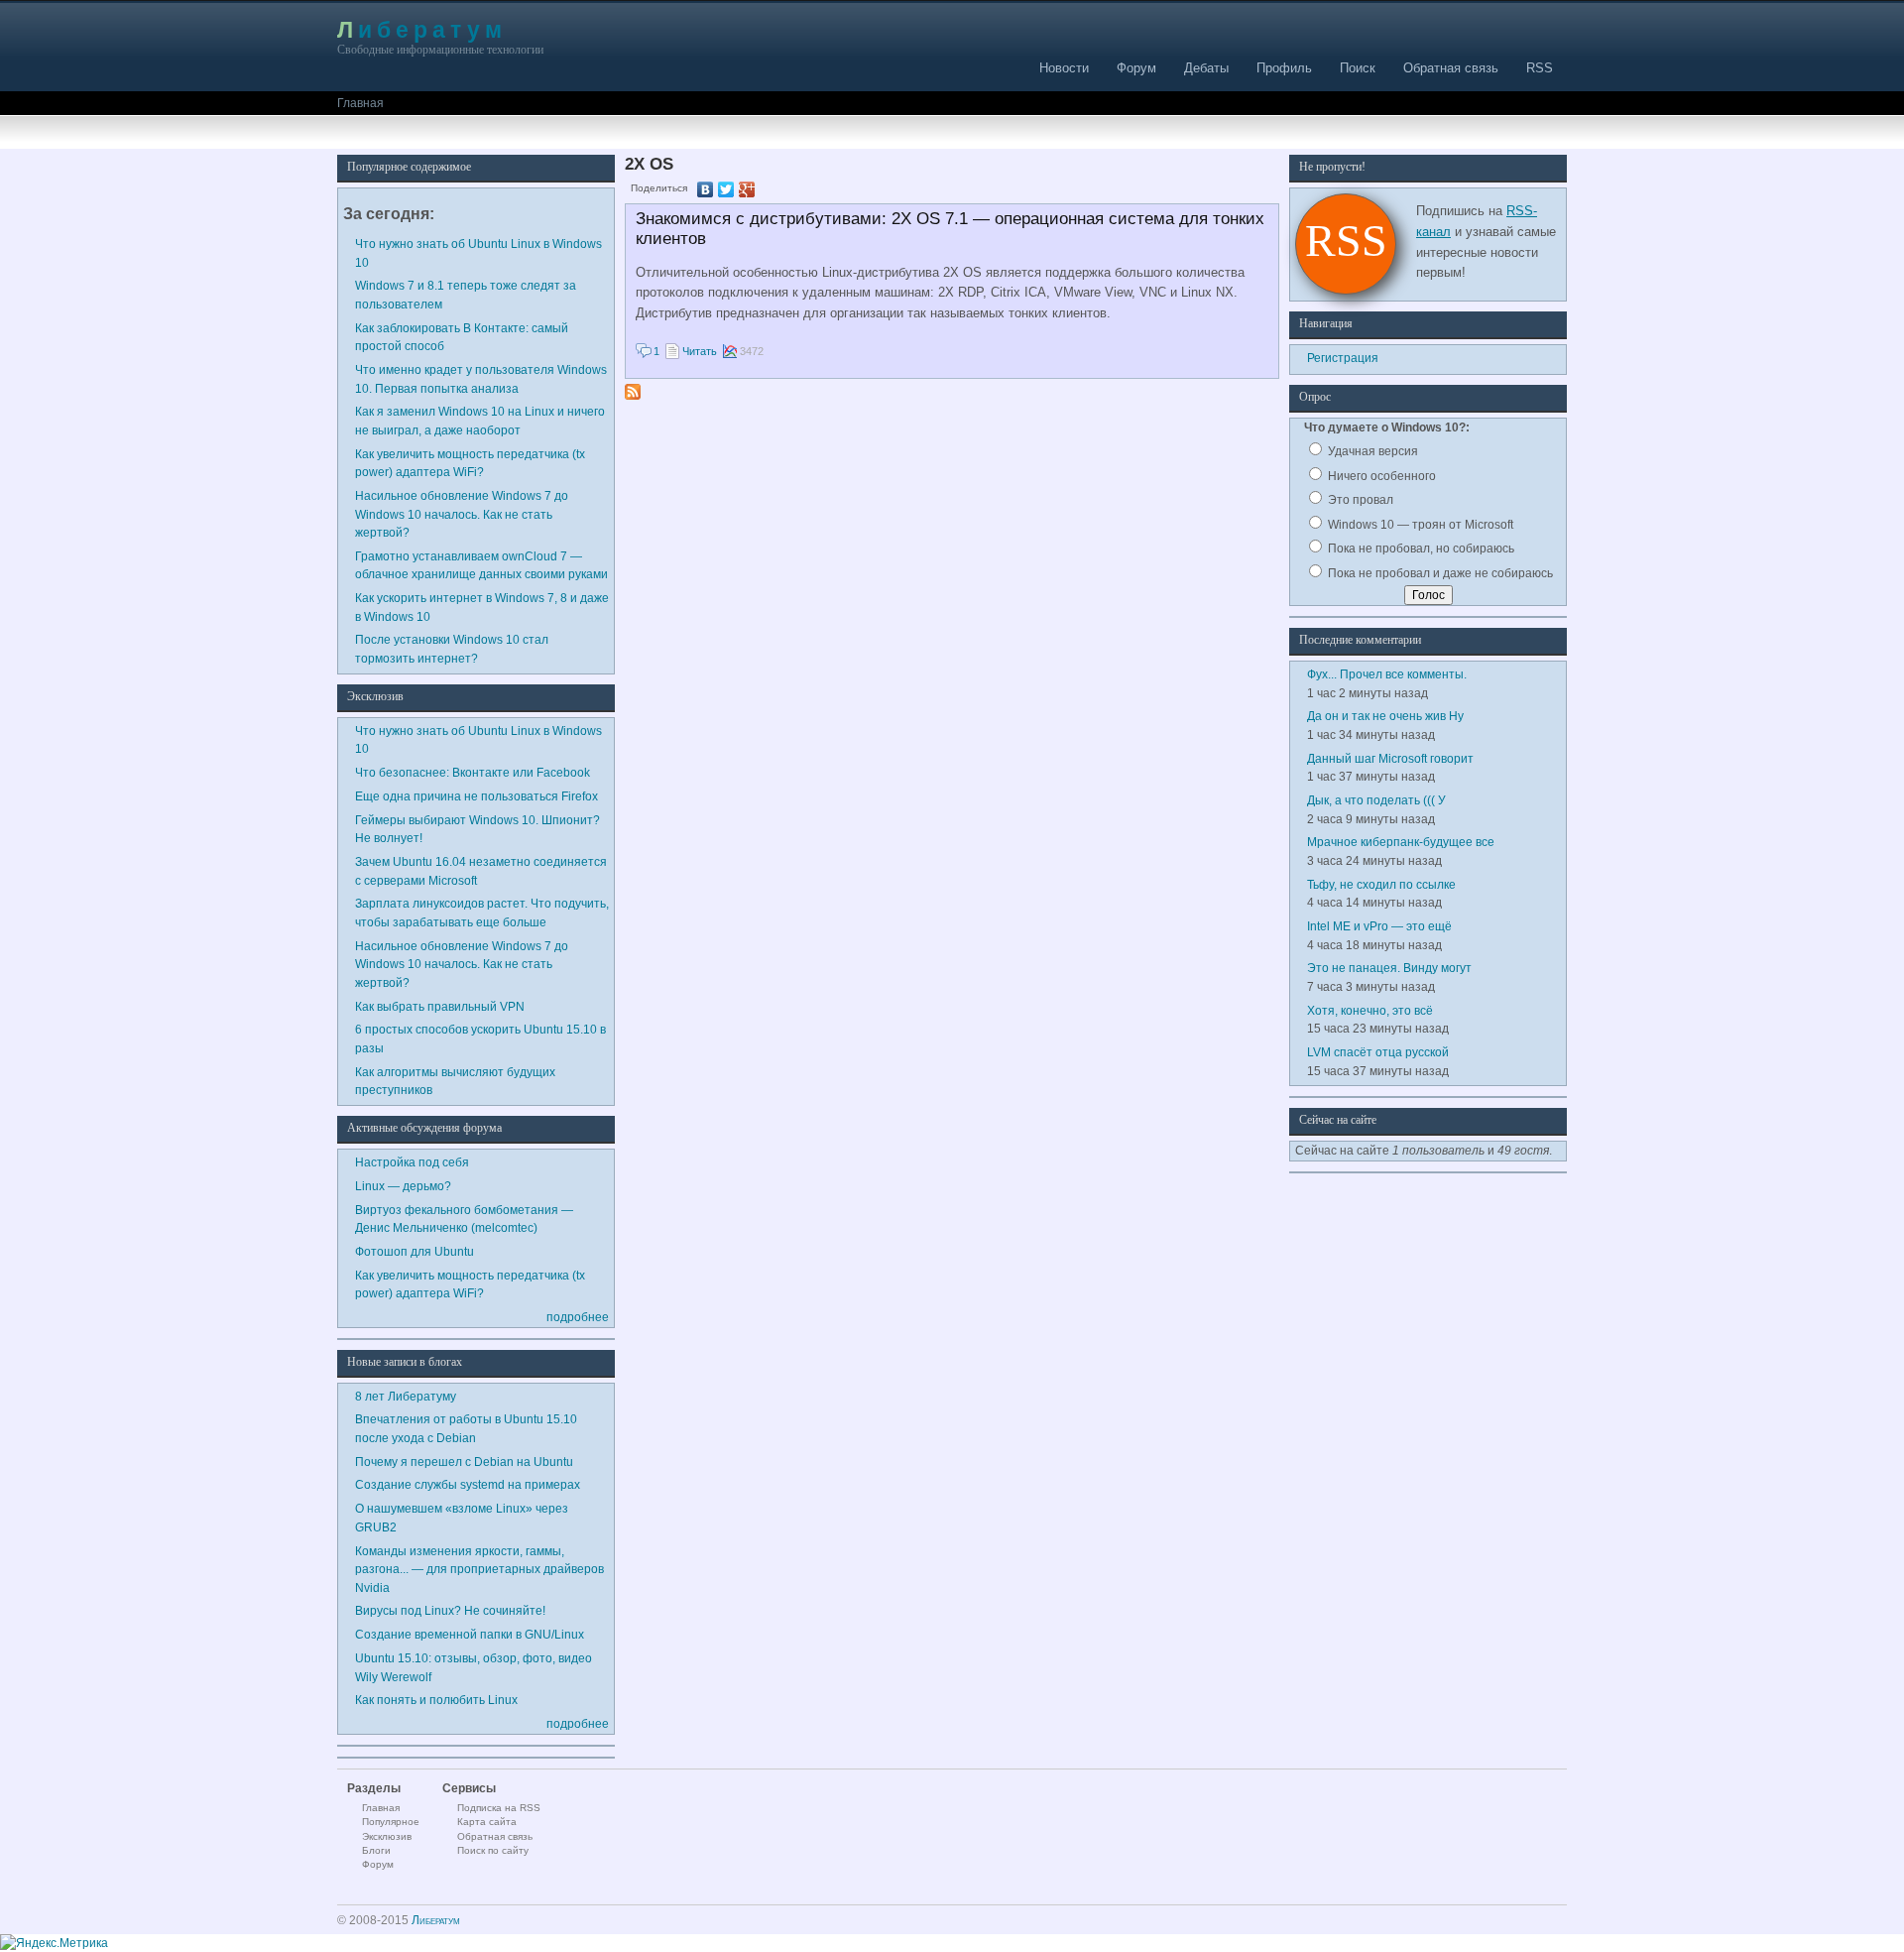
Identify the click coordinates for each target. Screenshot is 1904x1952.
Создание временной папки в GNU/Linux (470, 1634)
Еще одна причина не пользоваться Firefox (476, 796)
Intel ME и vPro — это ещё (1379, 926)
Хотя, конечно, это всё (1370, 1010)
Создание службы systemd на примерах (468, 1484)
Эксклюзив (387, 1836)
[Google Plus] (747, 189)
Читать (700, 351)
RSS (1540, 68)
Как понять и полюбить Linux (436, 1700)
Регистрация (1343, 358)
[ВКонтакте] (706, 189)
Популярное (391, 1822)
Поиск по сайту (493, 1850)
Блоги (376, 1850)
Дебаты (1206, 68)
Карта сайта (487, 1822)
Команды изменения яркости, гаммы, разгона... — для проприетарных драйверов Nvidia (479, 1569)
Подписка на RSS (499, 1808)
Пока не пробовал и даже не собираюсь (1439, 573)
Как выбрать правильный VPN (440, 1006)
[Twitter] (726, 189)
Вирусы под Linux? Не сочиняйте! (450, 1610)
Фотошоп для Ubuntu (415, 1251)
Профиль (1284, 68)
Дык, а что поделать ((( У (1376, 800)
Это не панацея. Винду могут (1389, 968)
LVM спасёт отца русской (1378, 1052)
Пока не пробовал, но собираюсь (1420, 548)
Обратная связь (1451, 68)
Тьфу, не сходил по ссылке (1381, 884)
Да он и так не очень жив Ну (1385, 716)
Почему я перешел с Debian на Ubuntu (464, 1462)
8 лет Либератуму (406, 1396)
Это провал (1359, 499)
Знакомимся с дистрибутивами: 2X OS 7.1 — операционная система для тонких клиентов (950, 229)
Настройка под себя (412, 1162)
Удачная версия (1371, 451)
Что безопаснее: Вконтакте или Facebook (473, 772)
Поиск (1358, 68)
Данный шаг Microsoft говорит (1390, 758)
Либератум (422, 29)
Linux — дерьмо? (403, 1186)
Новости (1064, 68)
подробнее (578, 1317)
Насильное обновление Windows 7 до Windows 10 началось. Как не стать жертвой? (462, 514)
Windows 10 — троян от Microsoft (1419, 524)
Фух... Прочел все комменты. (1387, 674)
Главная (360, 103)
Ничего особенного (1380, 476)
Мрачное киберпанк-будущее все (1401, 842)
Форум (1136, 68)
